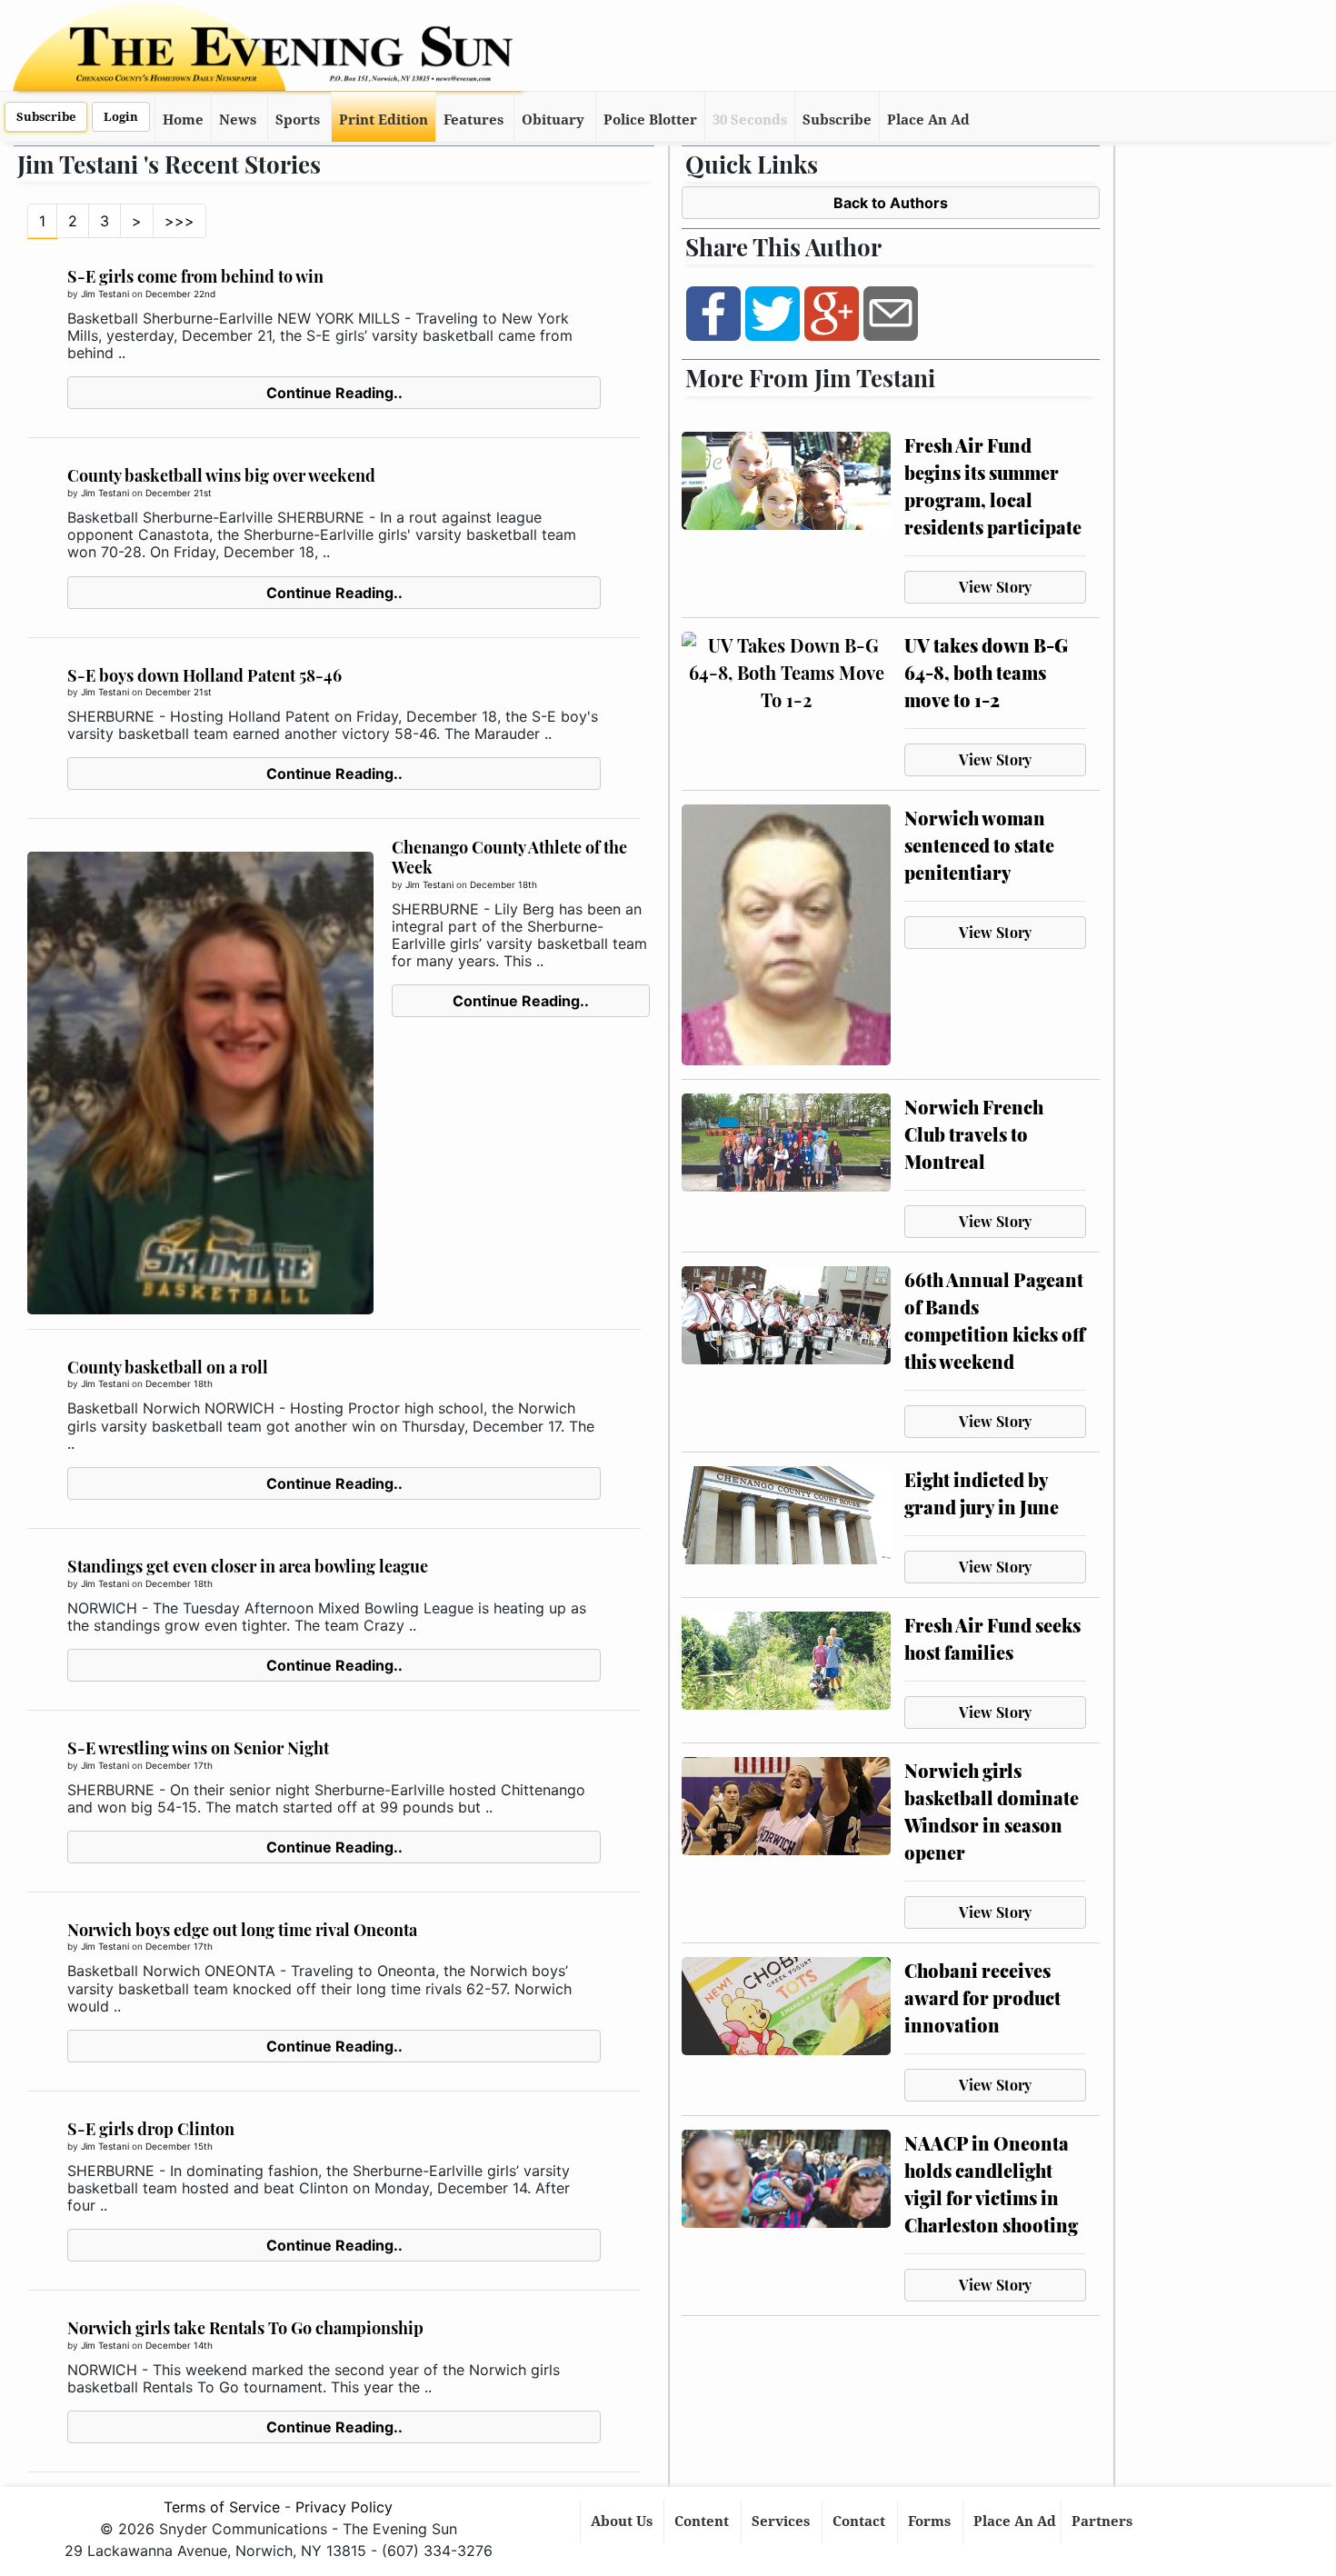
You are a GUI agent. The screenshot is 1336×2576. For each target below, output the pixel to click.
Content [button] (703, 2521)
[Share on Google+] (832, 313)
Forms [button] (931, 2521)
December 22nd (180, 294)
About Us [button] (623, 2521)
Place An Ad (928, 120)
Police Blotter (650, 120)
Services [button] (783, 2521)
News (238, 120)
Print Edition (384, 120)
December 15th (179, 2146)
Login (121, 117)
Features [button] (474, 120)
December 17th (179, 1765)
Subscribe (46, 117)
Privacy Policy (344, 2507)
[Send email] (891, 313)
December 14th (179, 2345)
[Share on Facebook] (713, 313)
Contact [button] (861, 2521)
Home (183, 120)
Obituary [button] (553, 120)
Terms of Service (222, 2507)
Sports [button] (298, 120)
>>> (179, 221)
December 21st (179, 493)
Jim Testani (105, 294)
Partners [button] (1104, 2521)
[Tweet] (773, 313)
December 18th (503, 884)
